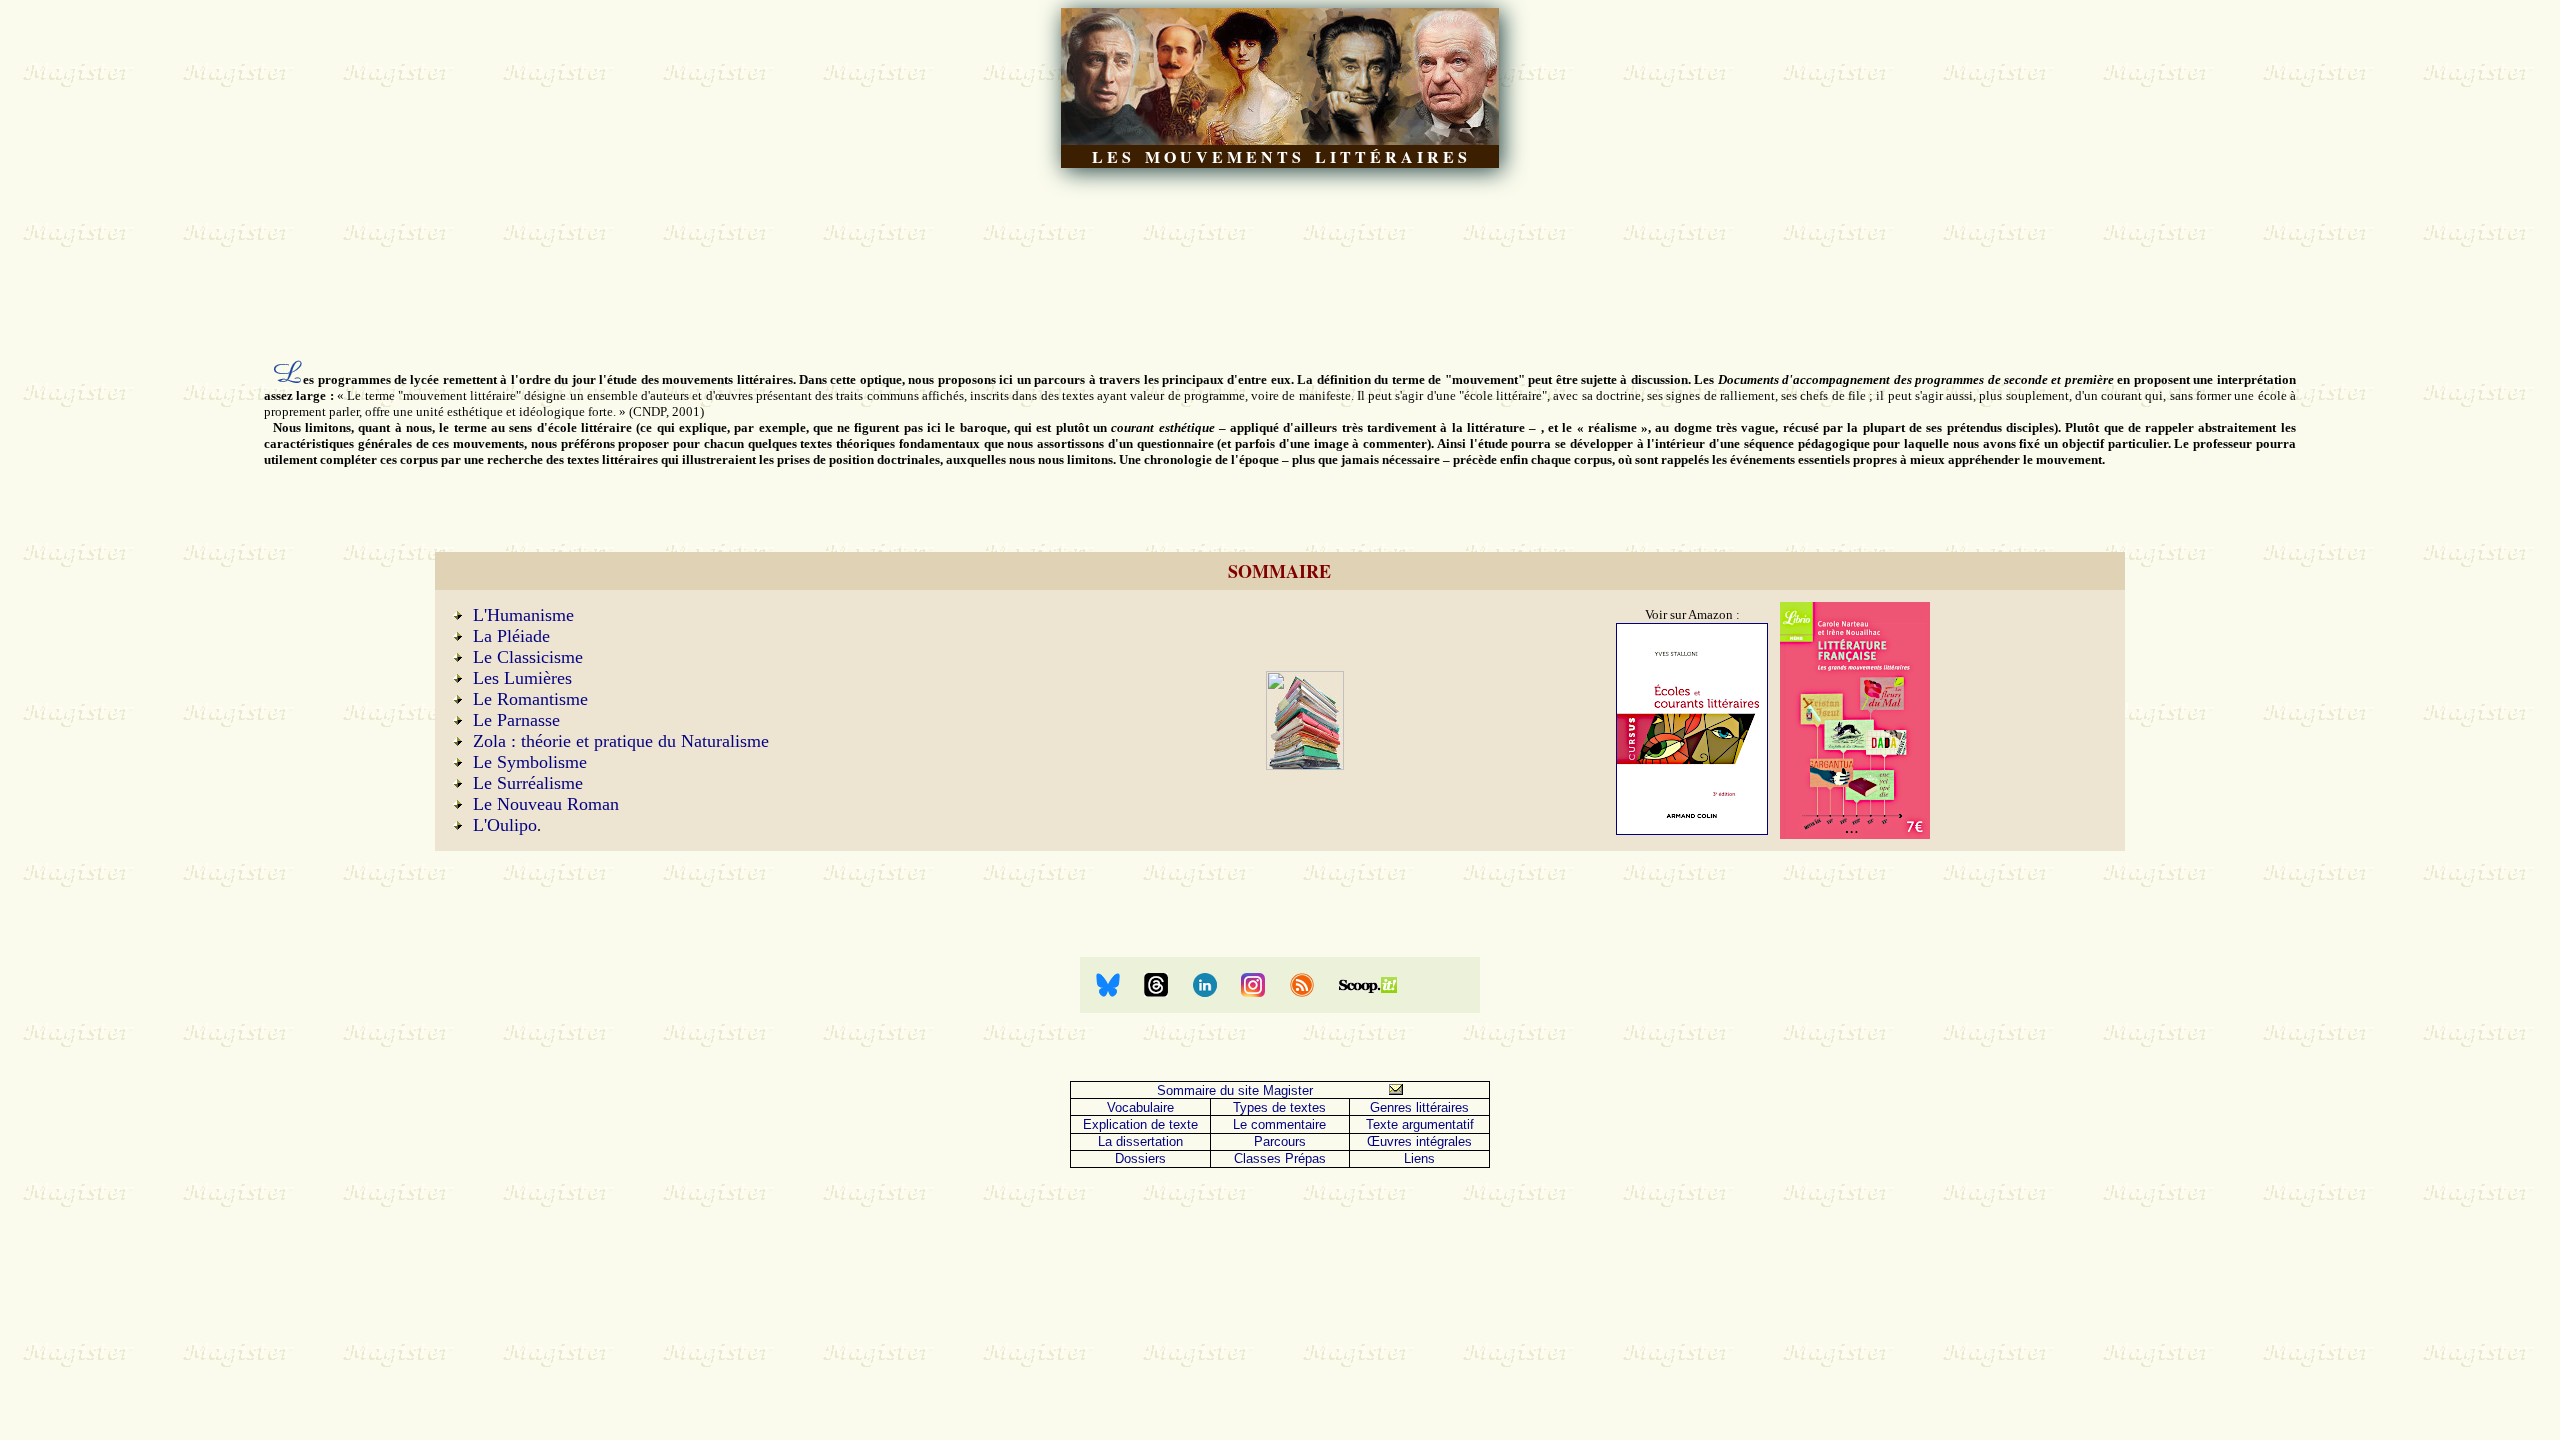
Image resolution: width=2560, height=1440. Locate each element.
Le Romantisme (530, 699)
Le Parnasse (516, 720)
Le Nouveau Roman (546, 804)
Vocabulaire (1140, 1107)
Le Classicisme (528, 657)
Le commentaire (1279, 1124)
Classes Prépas (1280, 1158)
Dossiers (1140, 1158)
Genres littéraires (1419, 1107)
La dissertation (1140, 1141)
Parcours (1280, 1141)
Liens (1419, 1158)
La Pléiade (511, 636)
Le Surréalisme (528, 783)
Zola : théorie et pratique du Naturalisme (621, 741)
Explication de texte (1140, 1124)
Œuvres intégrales (1419, 1141)
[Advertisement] (1280, 263)
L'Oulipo (505, 825)
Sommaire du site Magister (1235, 1090)
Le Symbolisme (530, 762)
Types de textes (1279, 1107)
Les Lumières (522, 678)
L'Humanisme (523, 615)
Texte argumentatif (1420, 1124)
